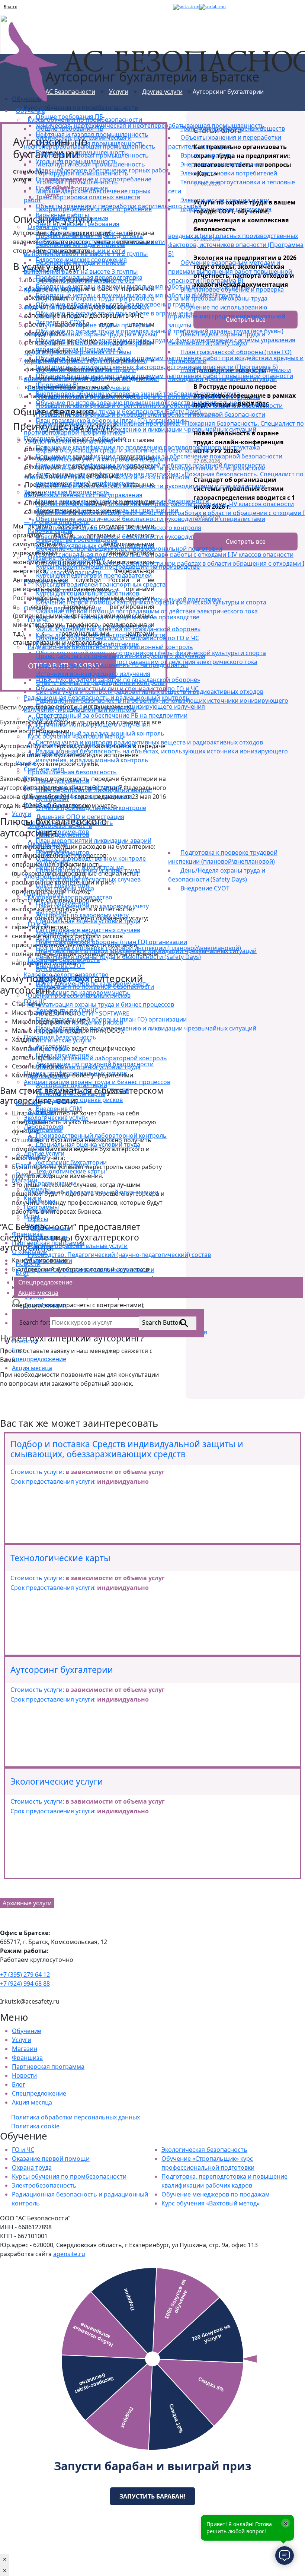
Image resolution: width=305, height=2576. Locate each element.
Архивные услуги (27, 1903)
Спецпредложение (39, 2093)
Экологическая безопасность (204, 2150)
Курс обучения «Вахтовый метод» (211, 2203)
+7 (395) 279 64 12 (25, 1975)
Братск (10, 7)
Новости (24, 2075)
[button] (17, 1303)
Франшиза (27, 2058)
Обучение (27, 2031)
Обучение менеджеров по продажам (216, 2194)
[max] (213, 7)
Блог (19, 2084)
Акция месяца (32, 2102)
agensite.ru (69, 2254)
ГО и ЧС (23, 2150)
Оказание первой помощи (51, 2159)
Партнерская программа (48, 2067)
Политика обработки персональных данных (76, 2117)
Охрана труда (32, 2167)
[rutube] (171, 7)
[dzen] (186, 7)
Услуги (22, 2040)
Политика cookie (35, 2126)
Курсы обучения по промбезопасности (69, 2176)
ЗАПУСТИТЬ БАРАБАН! (152, 2496)
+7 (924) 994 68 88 (25, 1983)
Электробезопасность (44, 2185)
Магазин (25, 2049)
